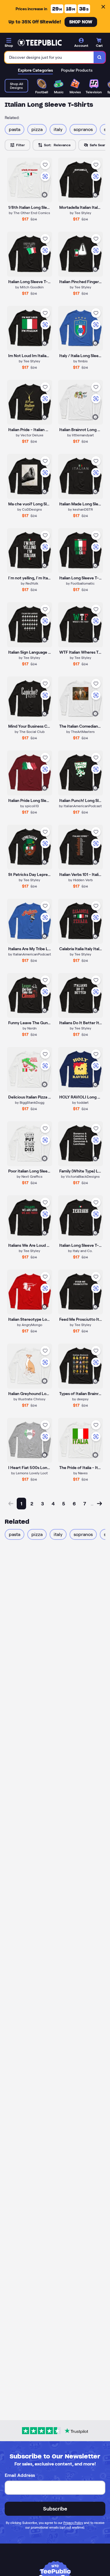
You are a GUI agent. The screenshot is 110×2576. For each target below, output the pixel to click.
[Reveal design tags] (45, 195)
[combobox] (49, 57)
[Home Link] (40, 43)
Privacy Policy (73, 2523)
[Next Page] (99, 1504)
